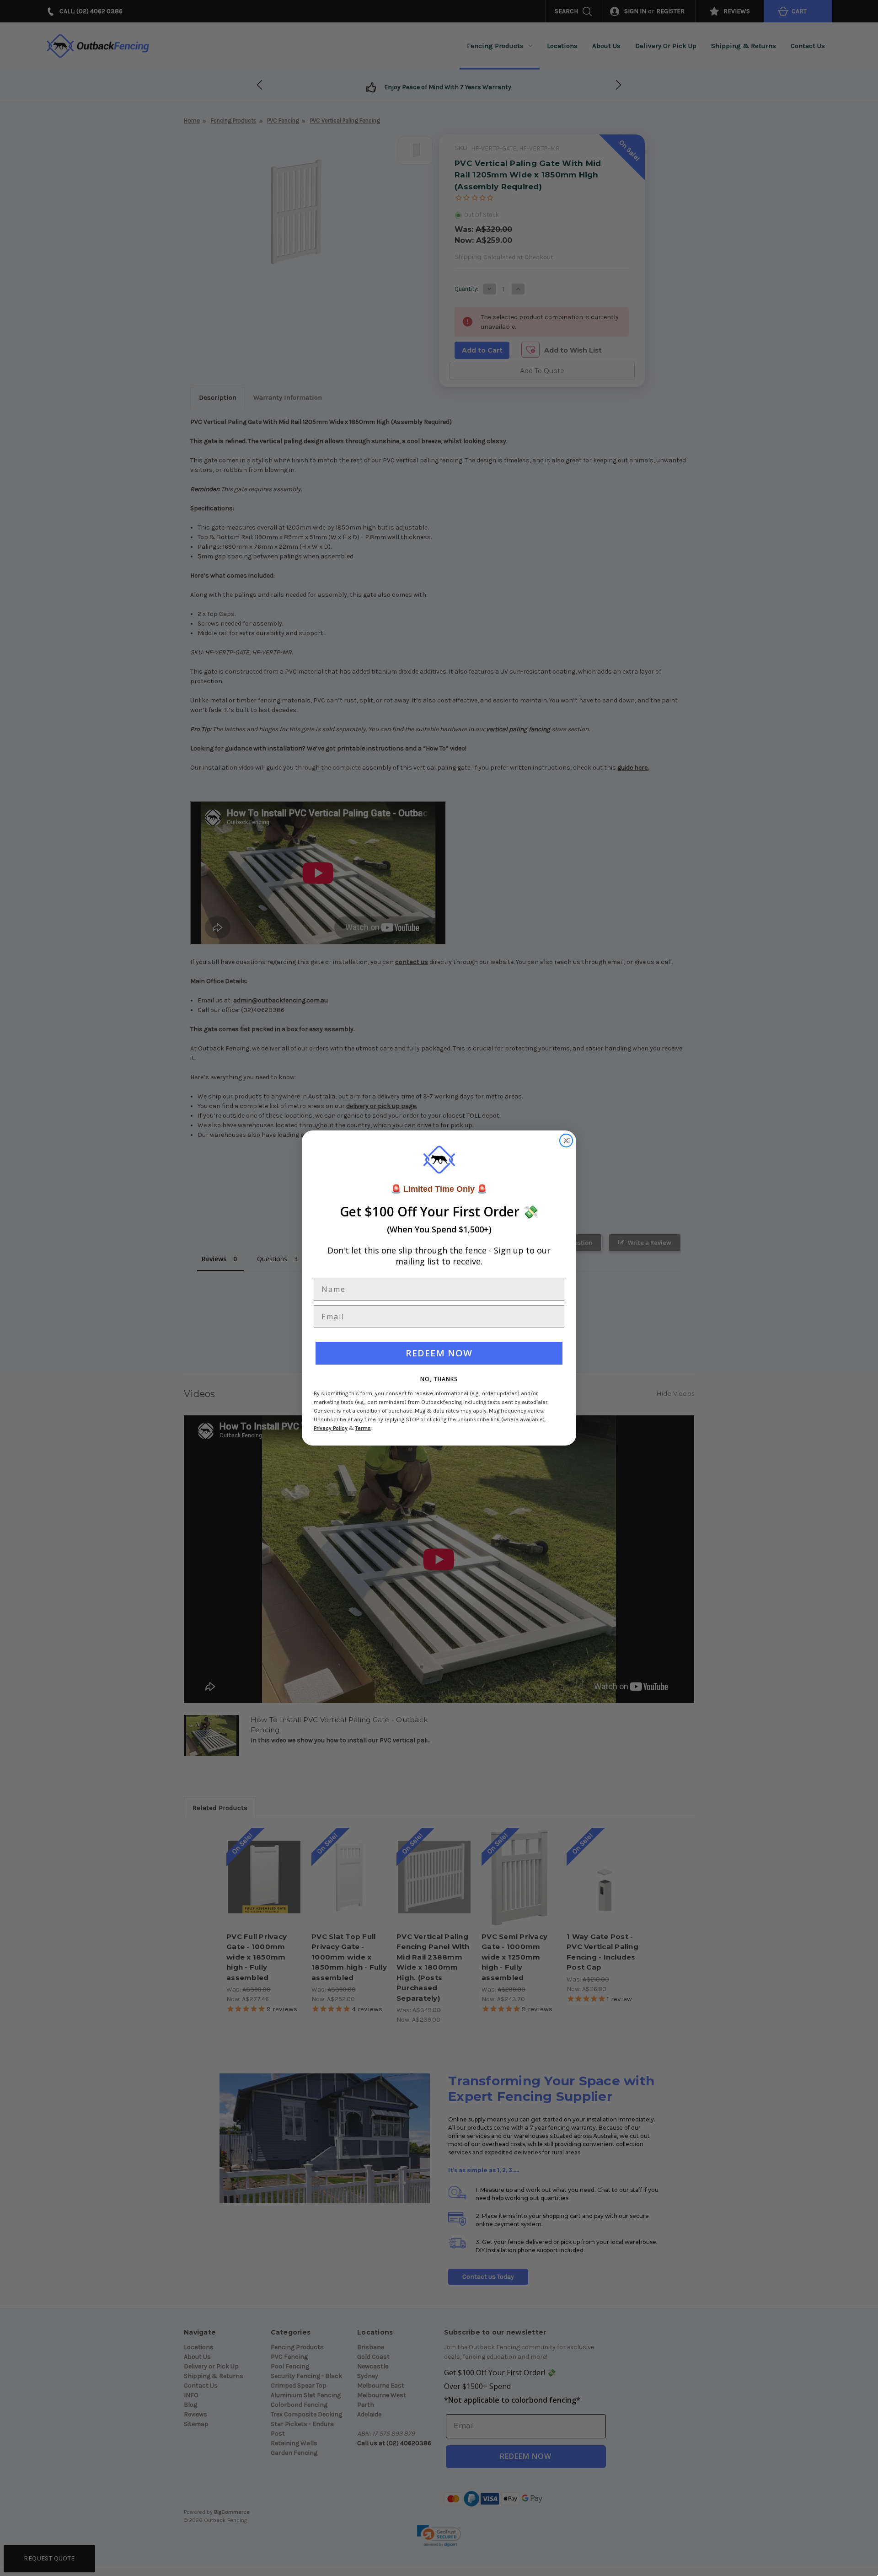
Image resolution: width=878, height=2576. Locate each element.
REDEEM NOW (439, 1353)
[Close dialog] (566, 1141)
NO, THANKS (439, 1379)
